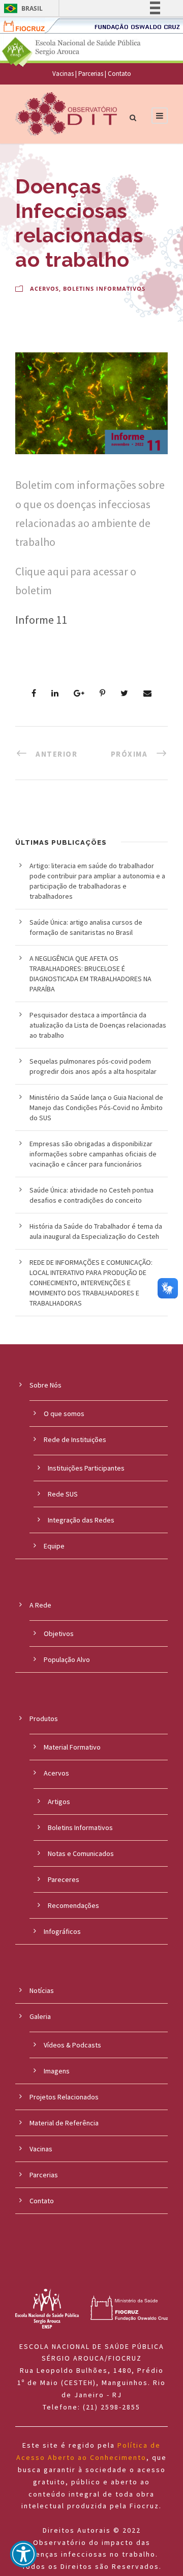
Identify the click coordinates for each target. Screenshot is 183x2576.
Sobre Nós (45, 1385)
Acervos (44, 288)
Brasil (32, 8)
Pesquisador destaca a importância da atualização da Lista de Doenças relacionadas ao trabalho (98, 1025)
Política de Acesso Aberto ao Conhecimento (88, 2451)
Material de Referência (64, 2123)
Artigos (59, 1802)
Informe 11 (41, 620)
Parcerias (91, 74)
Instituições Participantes (86, 1468)
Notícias (42, 1990)
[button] (23, 2554)
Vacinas (63, 74)
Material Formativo (72, 1747)
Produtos (44, 1719)
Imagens (57, 2071)
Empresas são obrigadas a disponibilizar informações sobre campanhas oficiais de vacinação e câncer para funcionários (93, 1154)
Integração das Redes (81, 1520)
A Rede (40, 1605)
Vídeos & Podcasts (72, 2045)
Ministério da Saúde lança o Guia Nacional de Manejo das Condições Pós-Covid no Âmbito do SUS (96, 1107)
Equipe (54, 1546)
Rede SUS (63, 1494)
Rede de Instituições (75, 1439)
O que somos (64, 1414)
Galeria (40, 2016)
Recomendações (73, 1905)
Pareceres (64, 1879)
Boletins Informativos (104, 288)
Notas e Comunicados (81, 1853)
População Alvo (67, 1659)
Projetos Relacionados (64, 2097)
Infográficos (62, 1931)
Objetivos (59, 1633)
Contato (119, 74)
